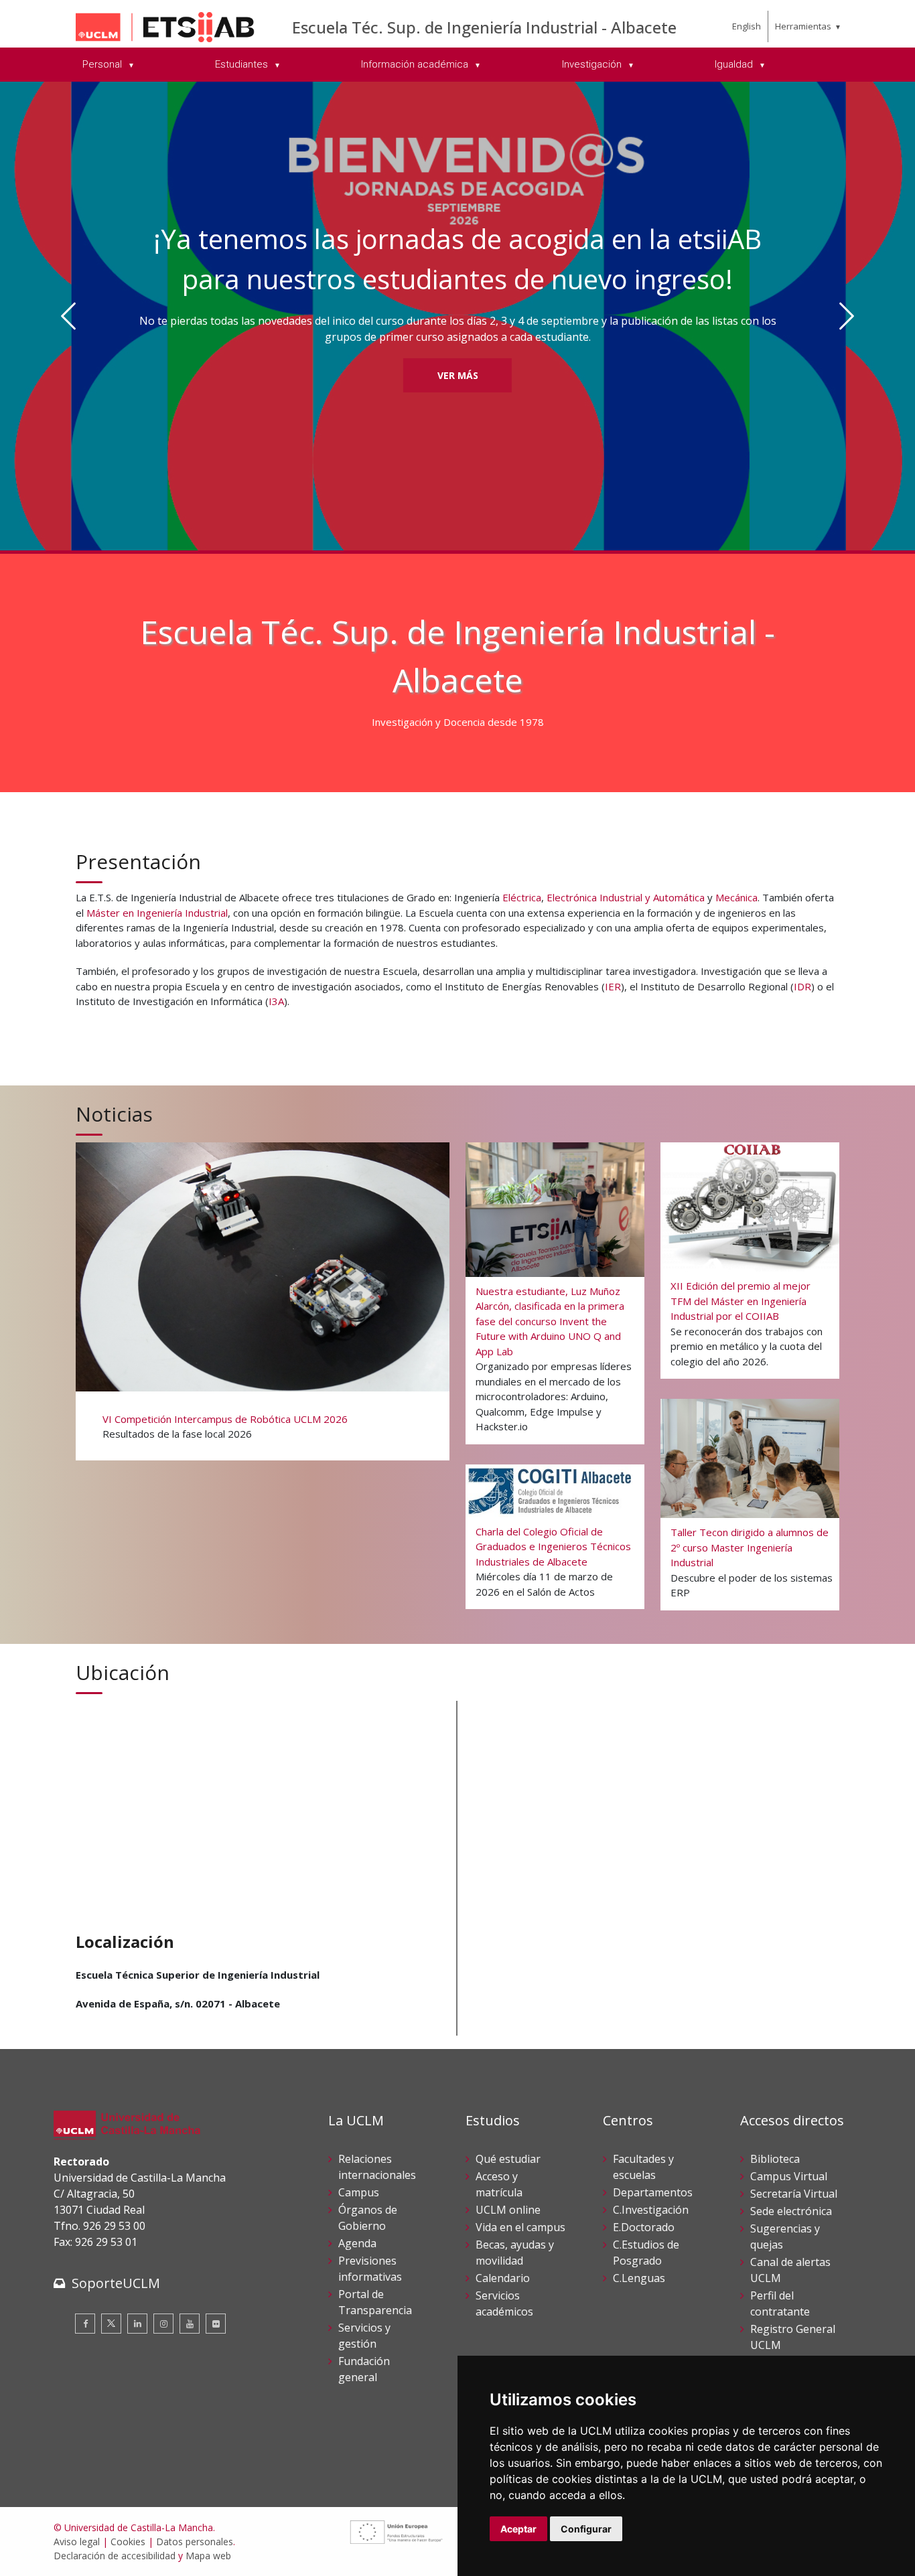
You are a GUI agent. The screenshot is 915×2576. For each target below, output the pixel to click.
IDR (802, 986)
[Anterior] (69, 316)
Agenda (357, 2243)
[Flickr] (216, 2324)
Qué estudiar (508, 2159)
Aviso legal (77, 2542)
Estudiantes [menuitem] (243, 64)
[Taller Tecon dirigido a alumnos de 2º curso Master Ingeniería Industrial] (750, 1504)
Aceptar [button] (518, 2529)
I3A (276, 1001)
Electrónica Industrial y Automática (626, 897)
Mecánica (736, 897)
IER (613, 986)
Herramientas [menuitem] (803, 26)
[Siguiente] (846, 316)
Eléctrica (522, 897)
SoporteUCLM (116, 2283)
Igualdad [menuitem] (735, 64)
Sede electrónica (791, 2211)
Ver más (458, 319)
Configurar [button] (586, 2529)
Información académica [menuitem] (416, 64)
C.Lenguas (639, 2278)
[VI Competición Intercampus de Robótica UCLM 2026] (262, 1300)
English (747, 26)
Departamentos (653, 2192)
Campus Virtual (789, 2176)
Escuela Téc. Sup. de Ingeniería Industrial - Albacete (484, 27)
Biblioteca (775, 2159)
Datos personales (195, 2542)
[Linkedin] (137, 2324)
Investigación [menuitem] (593, 64)
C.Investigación (651, 2210)
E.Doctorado (644, 2227)
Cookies (128, 2542)
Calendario (503, 2278)
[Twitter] (111, 2324)
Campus (359, 2192)
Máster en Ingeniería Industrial (157, 913)
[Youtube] (190, 2324)
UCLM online (508, 2210)
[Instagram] (163, 2324)
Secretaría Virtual (794, 2194)
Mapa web (208, 2556)
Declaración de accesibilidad (115, 2556)
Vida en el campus (520, 2227)
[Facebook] (85, 2324)
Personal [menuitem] (103, 64)
